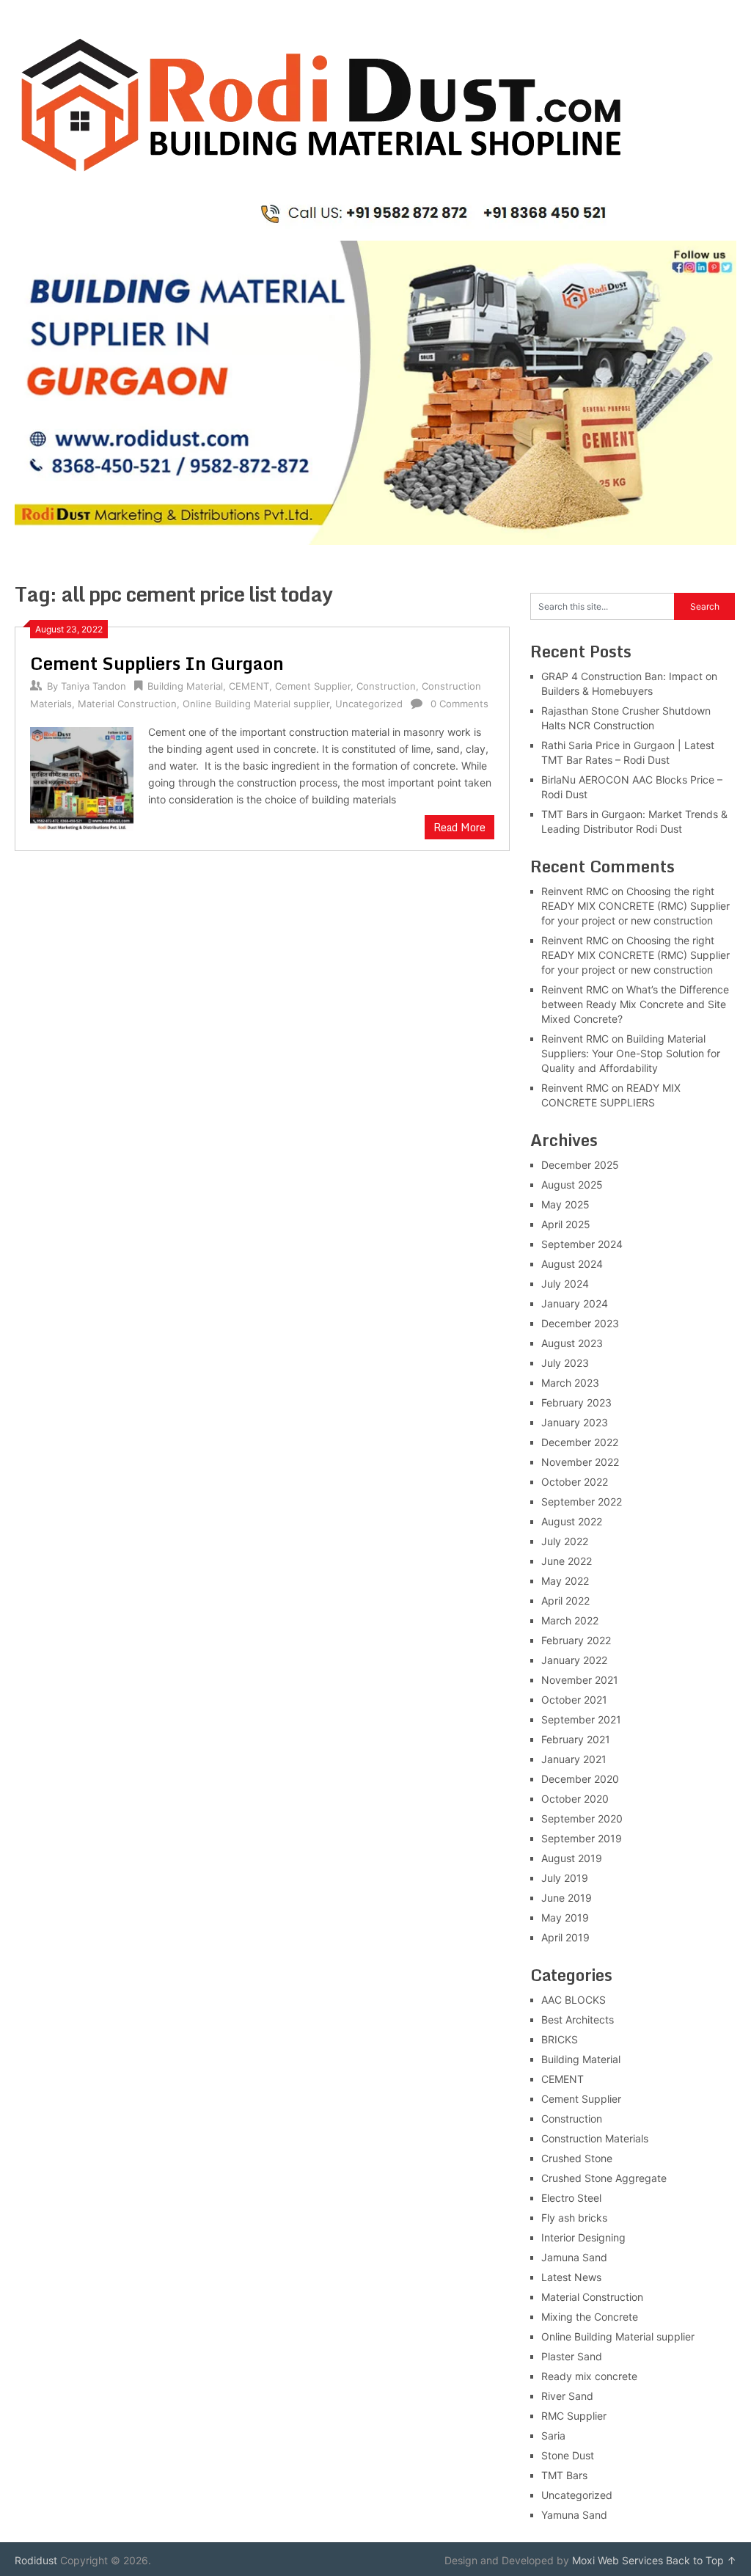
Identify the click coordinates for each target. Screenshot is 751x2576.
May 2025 (565, 1204)
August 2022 (572, 1521)
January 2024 (575, 1303)
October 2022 (575, 1482)
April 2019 (565, 1937)
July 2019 (565, 1878)
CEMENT (249, 686)
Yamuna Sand (574, 2515)
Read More (459, 827)
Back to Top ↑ (701, 2560)
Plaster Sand (572, 2356)
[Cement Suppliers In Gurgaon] (81, 777)
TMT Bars (564, 2475)
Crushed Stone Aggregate (604, 2178)
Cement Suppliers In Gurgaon (157, 663)
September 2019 (582, 1838)
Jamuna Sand (574, 2257)
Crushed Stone (577, 2158)
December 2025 (580, 1165)
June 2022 (567, 1561)
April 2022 (565, 1601)
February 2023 (576, 1402)
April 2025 (566, 1224)
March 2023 (570, 1383)
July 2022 (565, 1541)
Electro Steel (571, 2198)
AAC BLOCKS (574, 2000)
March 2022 (570, 1620)
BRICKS (560, 2039)
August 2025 (572, 1185)
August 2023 (572, 1343)
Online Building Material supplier (256, 704)
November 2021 (580, 1680)
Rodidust (36, 2560)
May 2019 (565, 1918)
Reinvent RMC (575, 891)
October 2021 (574, 1700)
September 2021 (581, 1719)
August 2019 (572, 1858)
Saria (553, 2435)
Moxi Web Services (618, 2560)
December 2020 (580, 1779)
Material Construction (127, 704)
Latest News (571, 2277)
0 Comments (459, 704)
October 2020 (575, 1799)
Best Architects (578, 2019)
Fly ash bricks (574, 2218)
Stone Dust (568, 2455)
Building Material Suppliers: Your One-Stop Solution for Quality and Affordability (631, 1053)
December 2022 (580, 1442)
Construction (386, 686)
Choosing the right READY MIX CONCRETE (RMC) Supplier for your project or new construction (635, 906)
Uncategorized (369, 704)
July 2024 (565, 1284)
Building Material (185, 686)
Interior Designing (583, 2237)
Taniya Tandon (94, 686)
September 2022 (582, 1502)
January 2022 (574, 1660)
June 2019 (567, 1898)
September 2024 (582, 1244)
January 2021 (574, 1759)
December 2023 (580, 1323)
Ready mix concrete (589, 2376)
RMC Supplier (574, 2416)
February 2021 (576, 1739)
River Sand (567, 2396)
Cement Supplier (313, 686)
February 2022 (576, 1640)
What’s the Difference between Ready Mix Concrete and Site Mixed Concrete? (635, 1004)
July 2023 (565, 1363)
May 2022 (565, 1581)
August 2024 (572, 1264)
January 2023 (575, 1422)
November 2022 (580, 1462)
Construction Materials (595, 2138)
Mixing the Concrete (590, 2317)
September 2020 (582, 1818)
